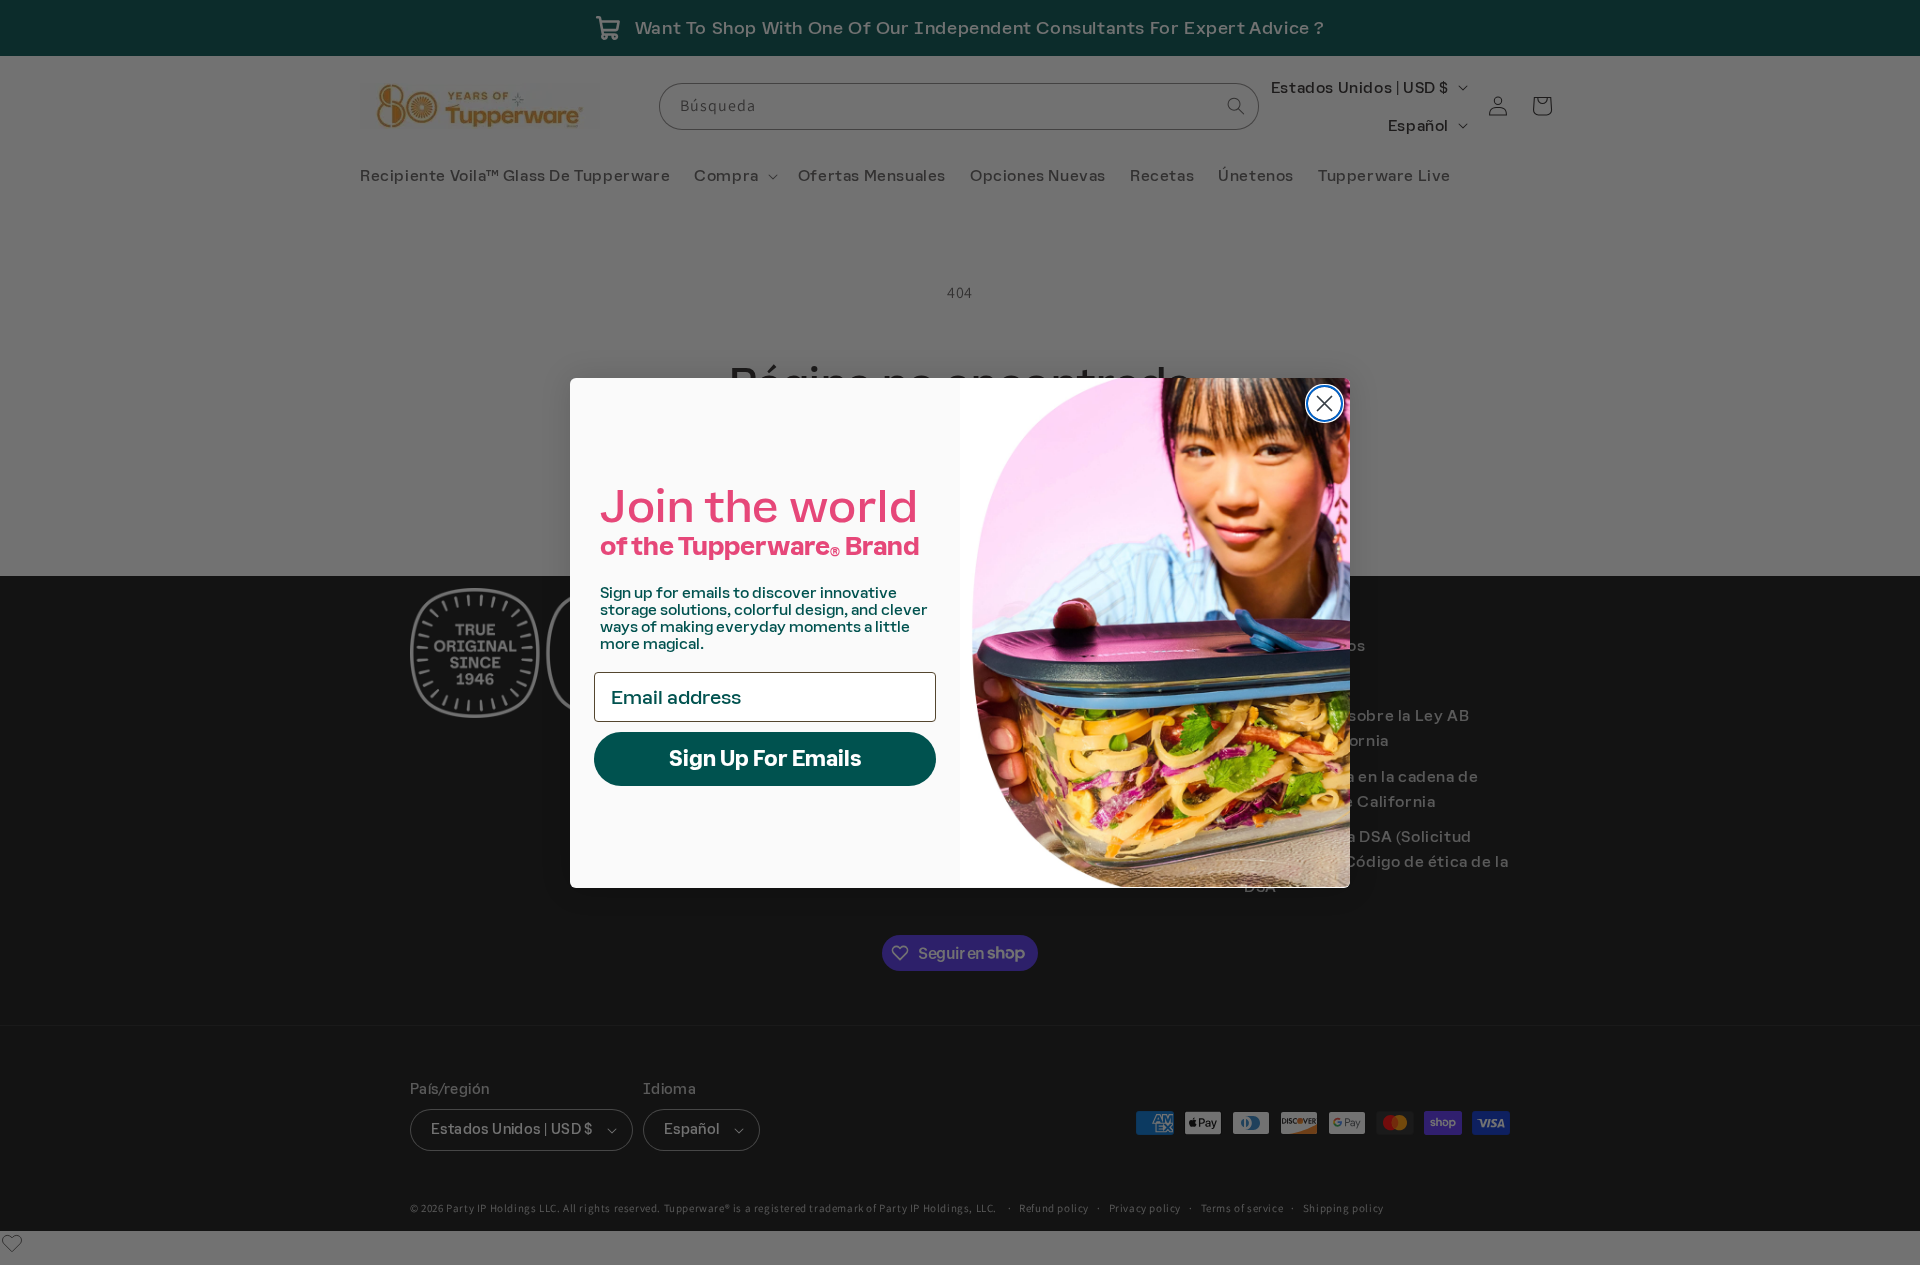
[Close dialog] (1324, 403)
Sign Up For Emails (765, 757)
